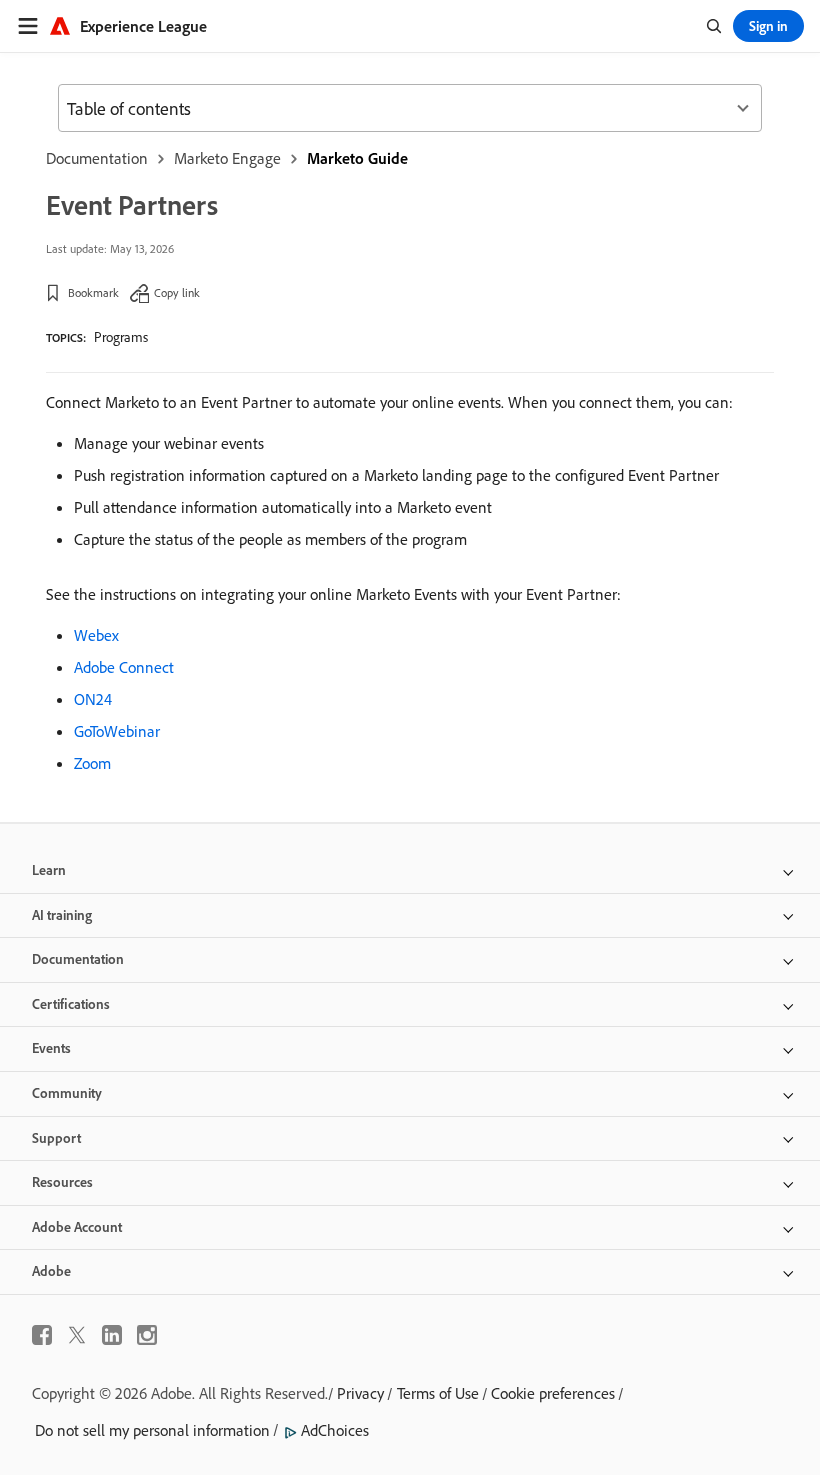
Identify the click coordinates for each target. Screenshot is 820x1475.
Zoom (92, 763)
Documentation (97, 158)
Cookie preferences (553, 1393)
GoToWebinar (117, 731)
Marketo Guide (357, 158)
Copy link (177, 292)
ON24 (93, 699)
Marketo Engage (227, 158)
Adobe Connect (124, 667)
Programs (121, 337)
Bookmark (93, 292)
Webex (96, 635)
